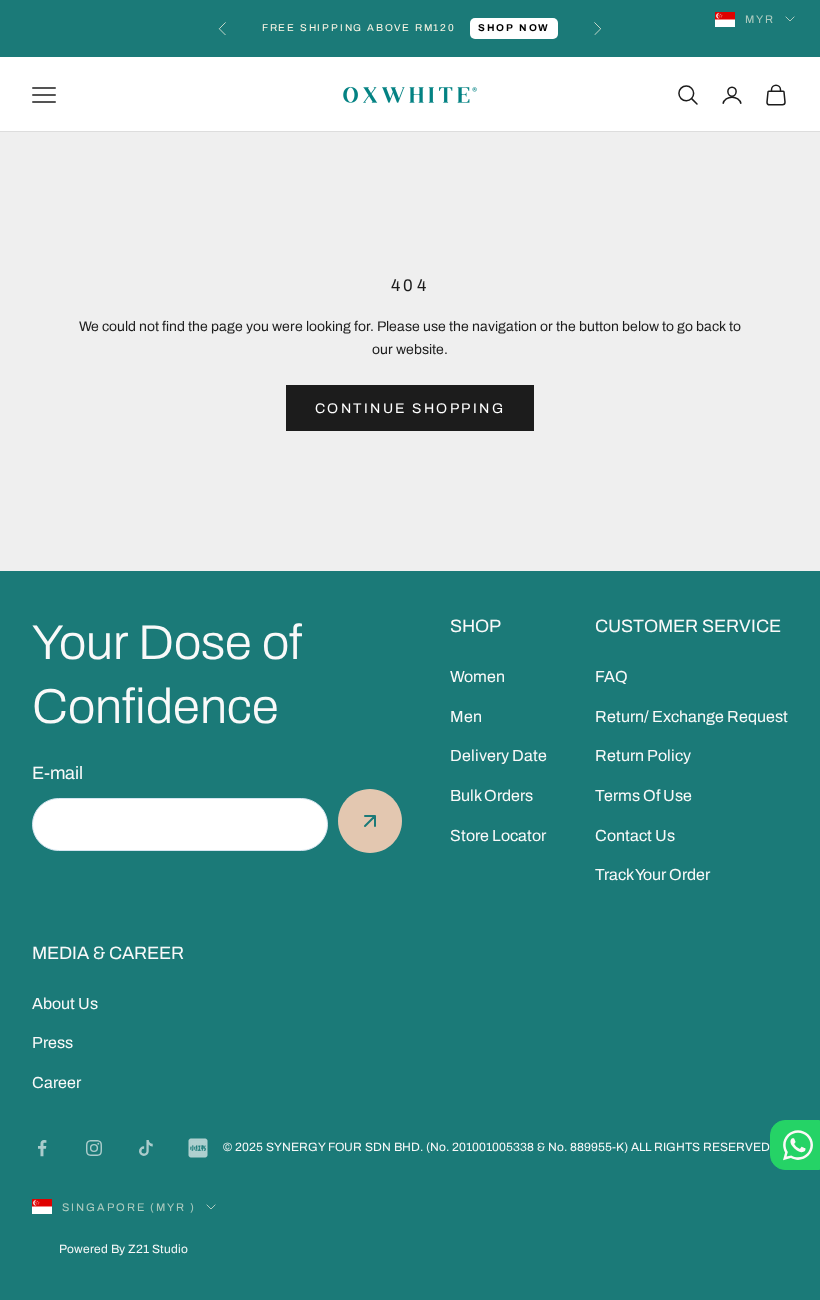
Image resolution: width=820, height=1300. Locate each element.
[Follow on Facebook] (42, 1148)
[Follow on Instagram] (94, 1148)
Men (466, 716)
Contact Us (635, 835)
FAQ (611, 676)
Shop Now (514, 27)
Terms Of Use (643, 795)
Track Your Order (652, 874)
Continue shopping (410, 408)
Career (56, 1082)
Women (477, 676)
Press (52, 1042)
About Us (65, 1003)
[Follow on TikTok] (146, 1148)
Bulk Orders (491, 795)
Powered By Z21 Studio (123, 1249)
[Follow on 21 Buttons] (198, 1148)
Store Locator (498, 835)
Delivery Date (498, 755)
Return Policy (643, 755)
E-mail (57, 773)
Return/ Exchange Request (691, 716)
